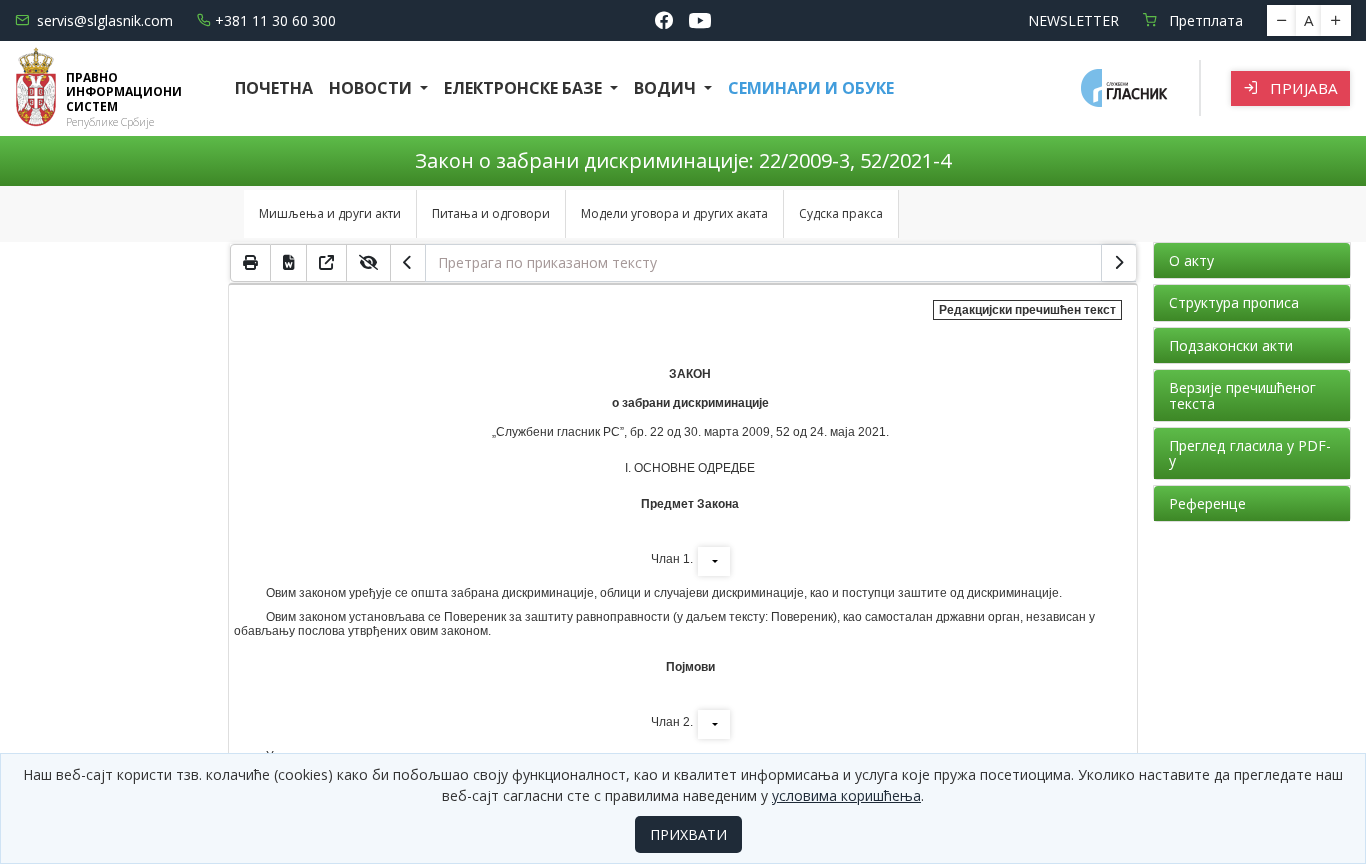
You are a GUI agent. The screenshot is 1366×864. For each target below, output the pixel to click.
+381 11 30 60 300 (275, 20)
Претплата (1204, 20)
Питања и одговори (491, 213)
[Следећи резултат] (1119, 263)
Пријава (1302, 88)
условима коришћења (846, 795)
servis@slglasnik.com (105, 20)
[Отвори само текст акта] (327, 263)
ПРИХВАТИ (688, 834)
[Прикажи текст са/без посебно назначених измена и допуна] (369, 263)
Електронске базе (525, 88)
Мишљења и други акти (330, 213)
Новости (372, 88)
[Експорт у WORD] (289, 263)
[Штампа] (250, 263)
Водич (667, 88)
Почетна (274, 88)
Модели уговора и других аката (674, 213)
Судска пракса (841, 213)
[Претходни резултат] (408, 263)
